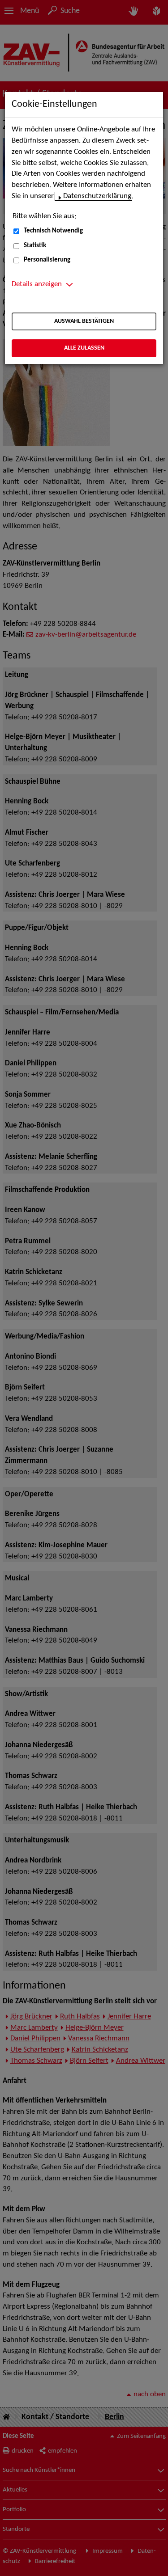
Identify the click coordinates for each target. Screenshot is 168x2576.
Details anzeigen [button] (37, 284)
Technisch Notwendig (53, 231)
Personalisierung (47, 260)
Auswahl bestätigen (84, 321)
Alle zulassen (84, 348)
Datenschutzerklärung (97, 196)
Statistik (35, 246)
